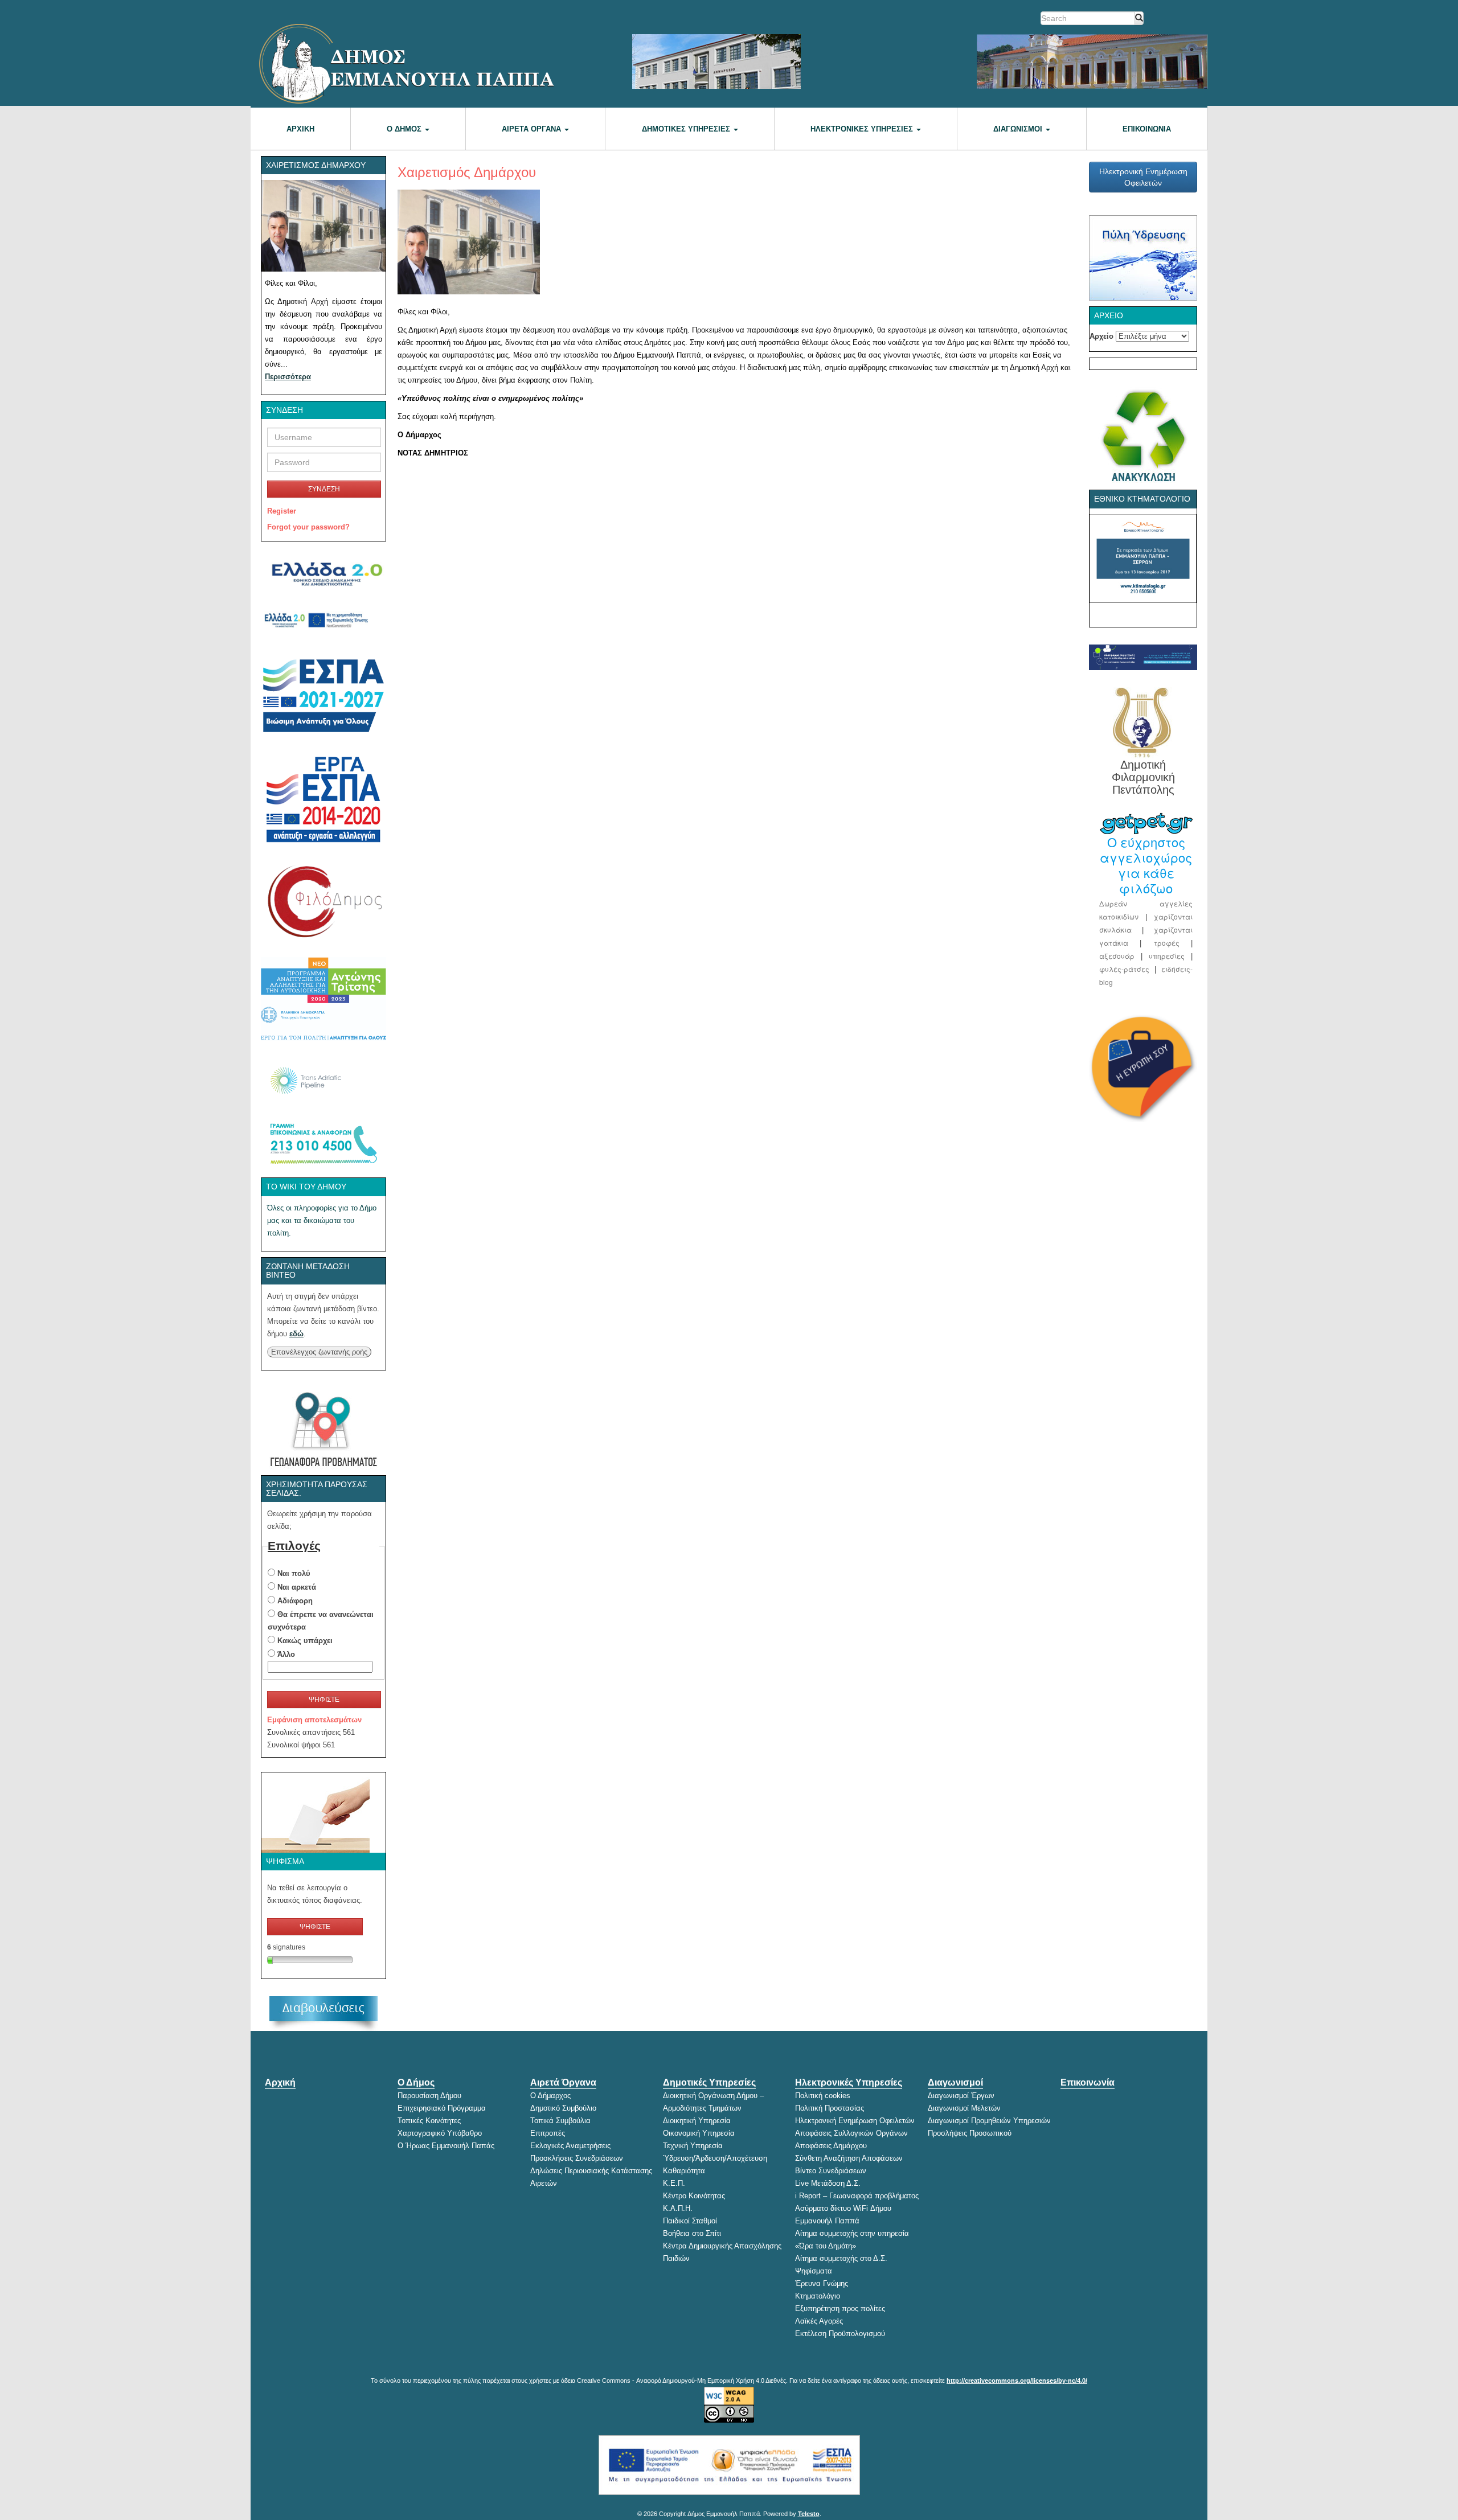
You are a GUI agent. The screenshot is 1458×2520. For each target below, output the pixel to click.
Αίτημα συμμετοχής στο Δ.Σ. (841, 2258)
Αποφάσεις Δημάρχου (831, 2146)
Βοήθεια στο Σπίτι (692, 2233)
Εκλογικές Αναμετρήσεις (570, 2146)
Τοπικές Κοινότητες (429, 2121)
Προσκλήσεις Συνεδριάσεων (577, 2158)
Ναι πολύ (294, 1573)
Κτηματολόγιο (818, 2296)
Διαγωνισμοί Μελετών (964, 2108)
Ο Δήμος (405, 129)
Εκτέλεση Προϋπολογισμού (840, 2334)
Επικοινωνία (1147, 129)
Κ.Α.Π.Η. (678, 2208)
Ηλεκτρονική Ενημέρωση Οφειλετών (1143, 177)
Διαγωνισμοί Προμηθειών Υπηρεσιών (989, 2121)
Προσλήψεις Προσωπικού (970, 2133)
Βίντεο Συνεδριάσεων (831, 2171)
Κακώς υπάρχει (305, 1641)
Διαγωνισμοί (1019, 129)
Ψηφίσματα (814, 2271)
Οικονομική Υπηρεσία (699, 2133)
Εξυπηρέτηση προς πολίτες (840, 2308)
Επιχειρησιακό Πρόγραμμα (442, 2108)
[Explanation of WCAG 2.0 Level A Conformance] (729, 2396)
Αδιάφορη (295, 1601)
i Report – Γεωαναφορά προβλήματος (857, 2196)
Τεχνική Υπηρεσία (693, 2146)
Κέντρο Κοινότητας (694, 2196)
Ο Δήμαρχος (550, 2096)
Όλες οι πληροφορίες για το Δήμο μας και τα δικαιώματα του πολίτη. (322, 1220)
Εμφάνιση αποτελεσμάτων (314, 1720)
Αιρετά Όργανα (533, 129)
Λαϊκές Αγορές (819, 2321)
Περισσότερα (288, 377)
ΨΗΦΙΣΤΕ (324, 1700)
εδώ (296, 1334)
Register (282, 511)
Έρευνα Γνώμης (822, 2283)
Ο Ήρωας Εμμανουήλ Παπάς (446, 2146)
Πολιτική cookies (823, 2096)
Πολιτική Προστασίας (830, 2108)
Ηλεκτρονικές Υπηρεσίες (863, 129)
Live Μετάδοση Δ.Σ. (828, 2183)
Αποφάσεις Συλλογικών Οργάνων (851, 2133)
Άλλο (286, 1654)
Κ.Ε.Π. (674, 2183)
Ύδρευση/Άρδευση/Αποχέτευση (715, 2158)
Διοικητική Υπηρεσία (697, 2121)
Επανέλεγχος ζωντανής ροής (319, 1352)
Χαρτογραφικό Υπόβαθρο (440, 2133)
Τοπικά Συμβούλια (560, 2121)
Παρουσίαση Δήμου (429, 2096)
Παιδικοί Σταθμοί (690, 2221)
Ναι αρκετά (297, 1587)
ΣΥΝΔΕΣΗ (324, 489)
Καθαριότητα (684, 2171)
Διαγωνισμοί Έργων (961, 2096)
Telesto (809, 2514)
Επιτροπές (548, 2133)
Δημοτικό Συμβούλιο (563, 2108)
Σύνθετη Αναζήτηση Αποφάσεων (849, 2158)
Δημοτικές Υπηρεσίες (687, 129)
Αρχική (300, 129)
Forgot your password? (308, 527)
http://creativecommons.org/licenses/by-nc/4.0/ (1017, 2381)
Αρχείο (1101, 336)
